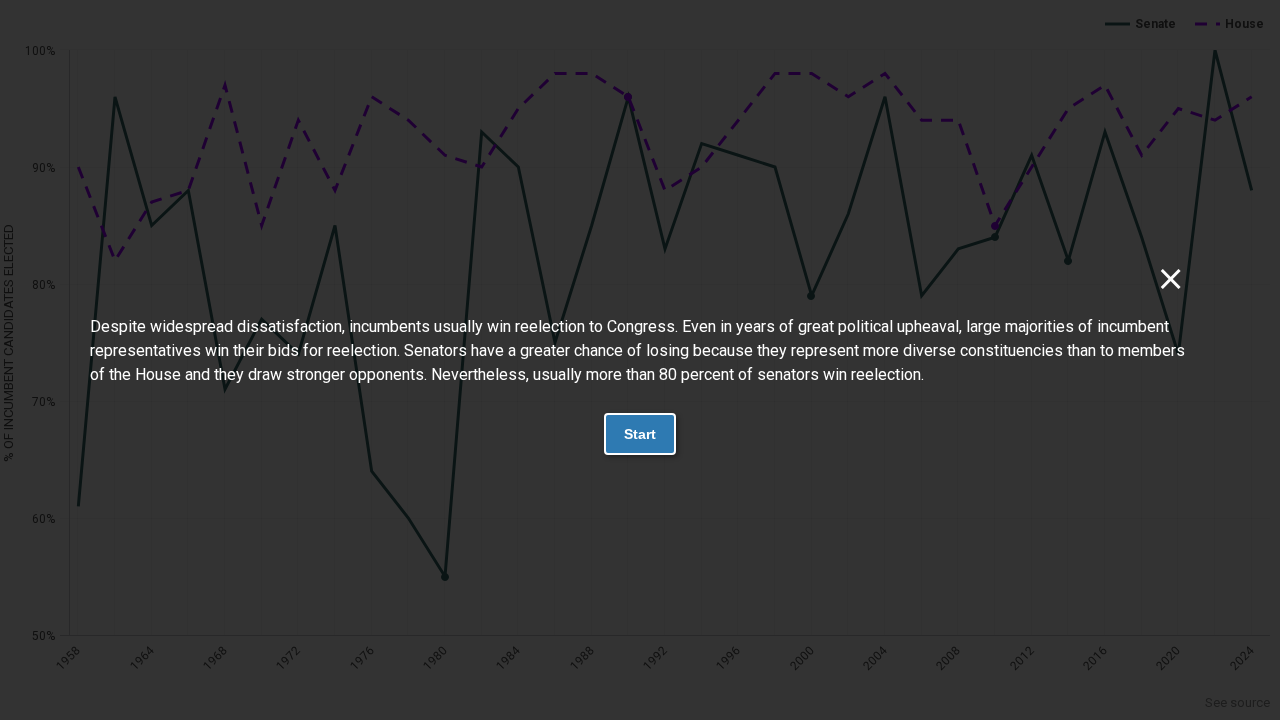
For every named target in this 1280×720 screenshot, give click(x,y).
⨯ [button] (1170, 278)
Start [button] (640, 434)
